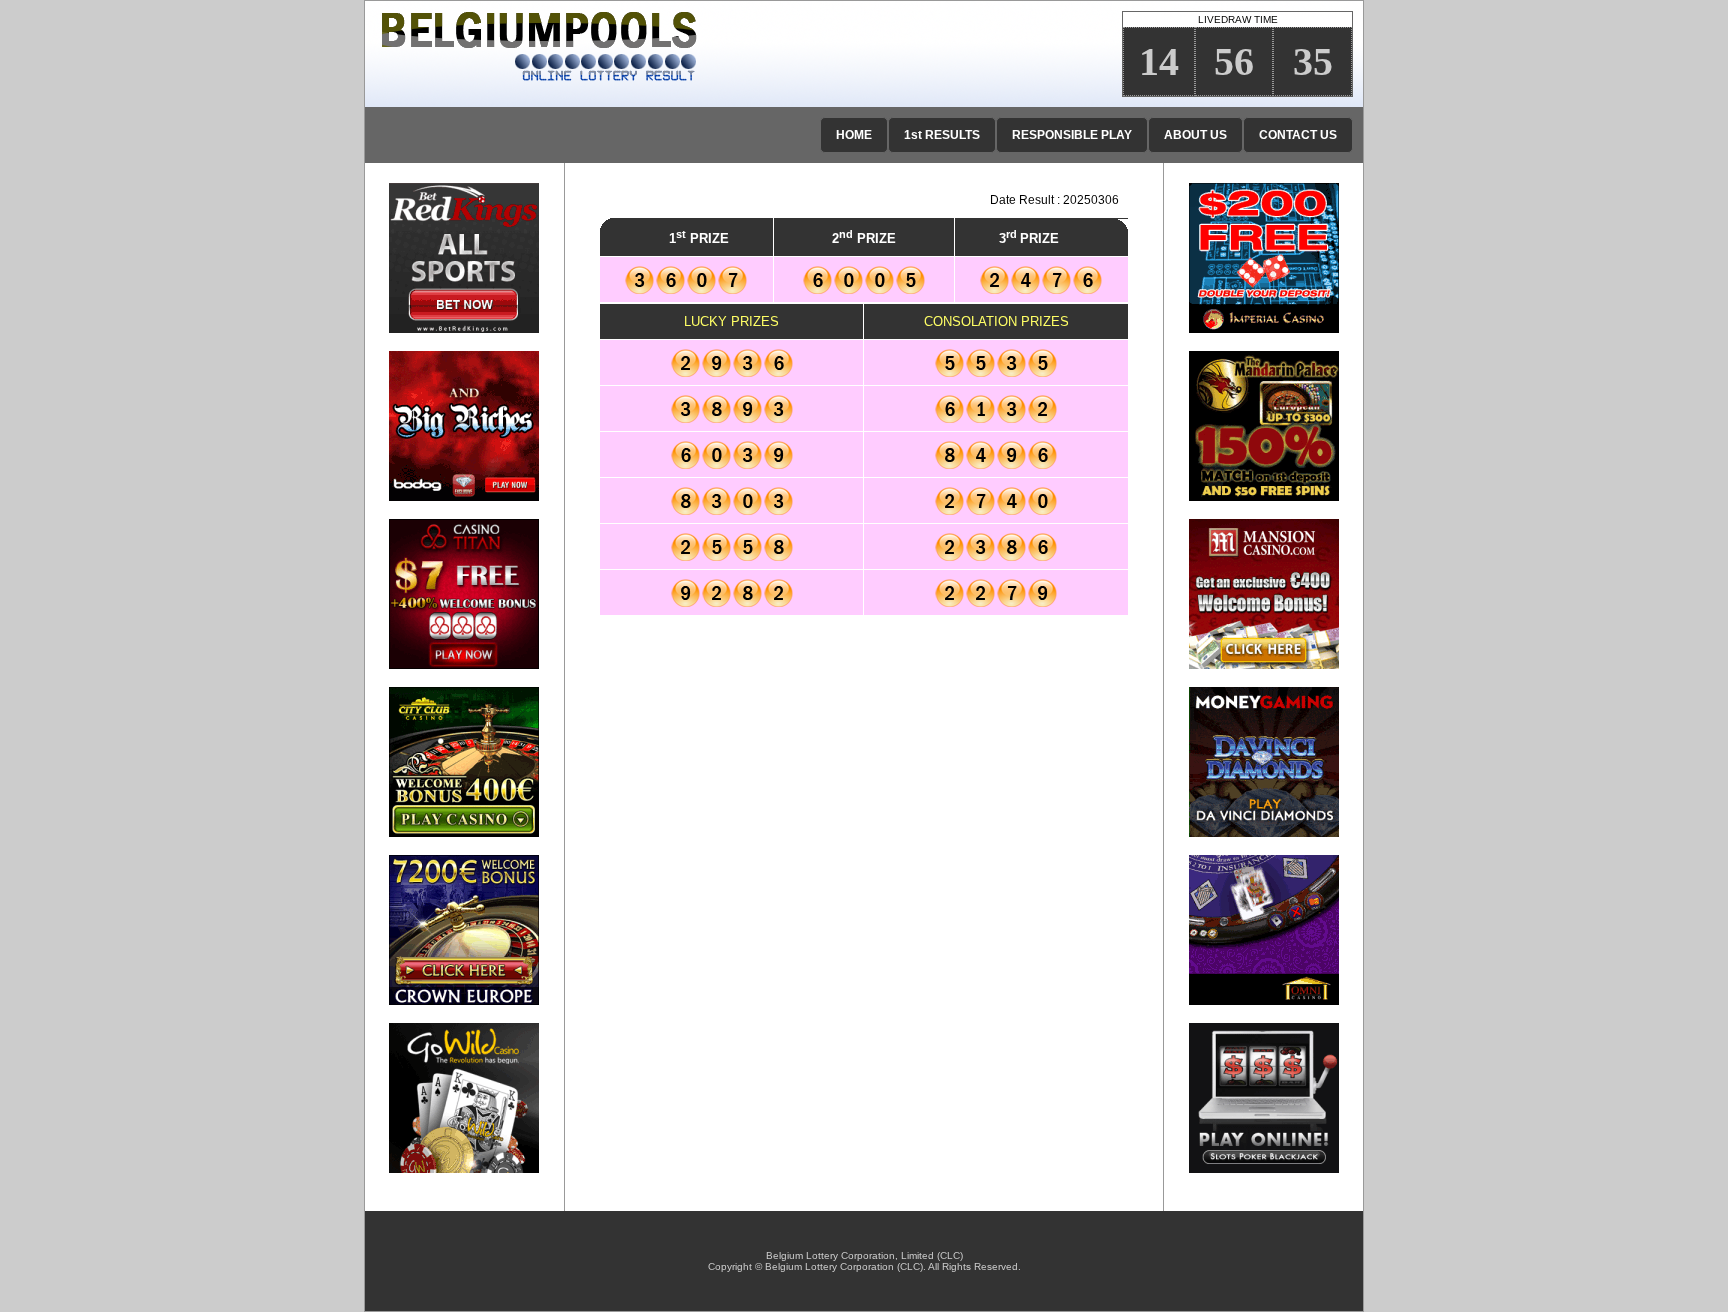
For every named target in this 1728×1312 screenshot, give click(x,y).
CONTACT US (1298, 135)
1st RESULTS (942, 135)
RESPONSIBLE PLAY (1072, 135)
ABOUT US (1195, 135)
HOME (854, 135)
